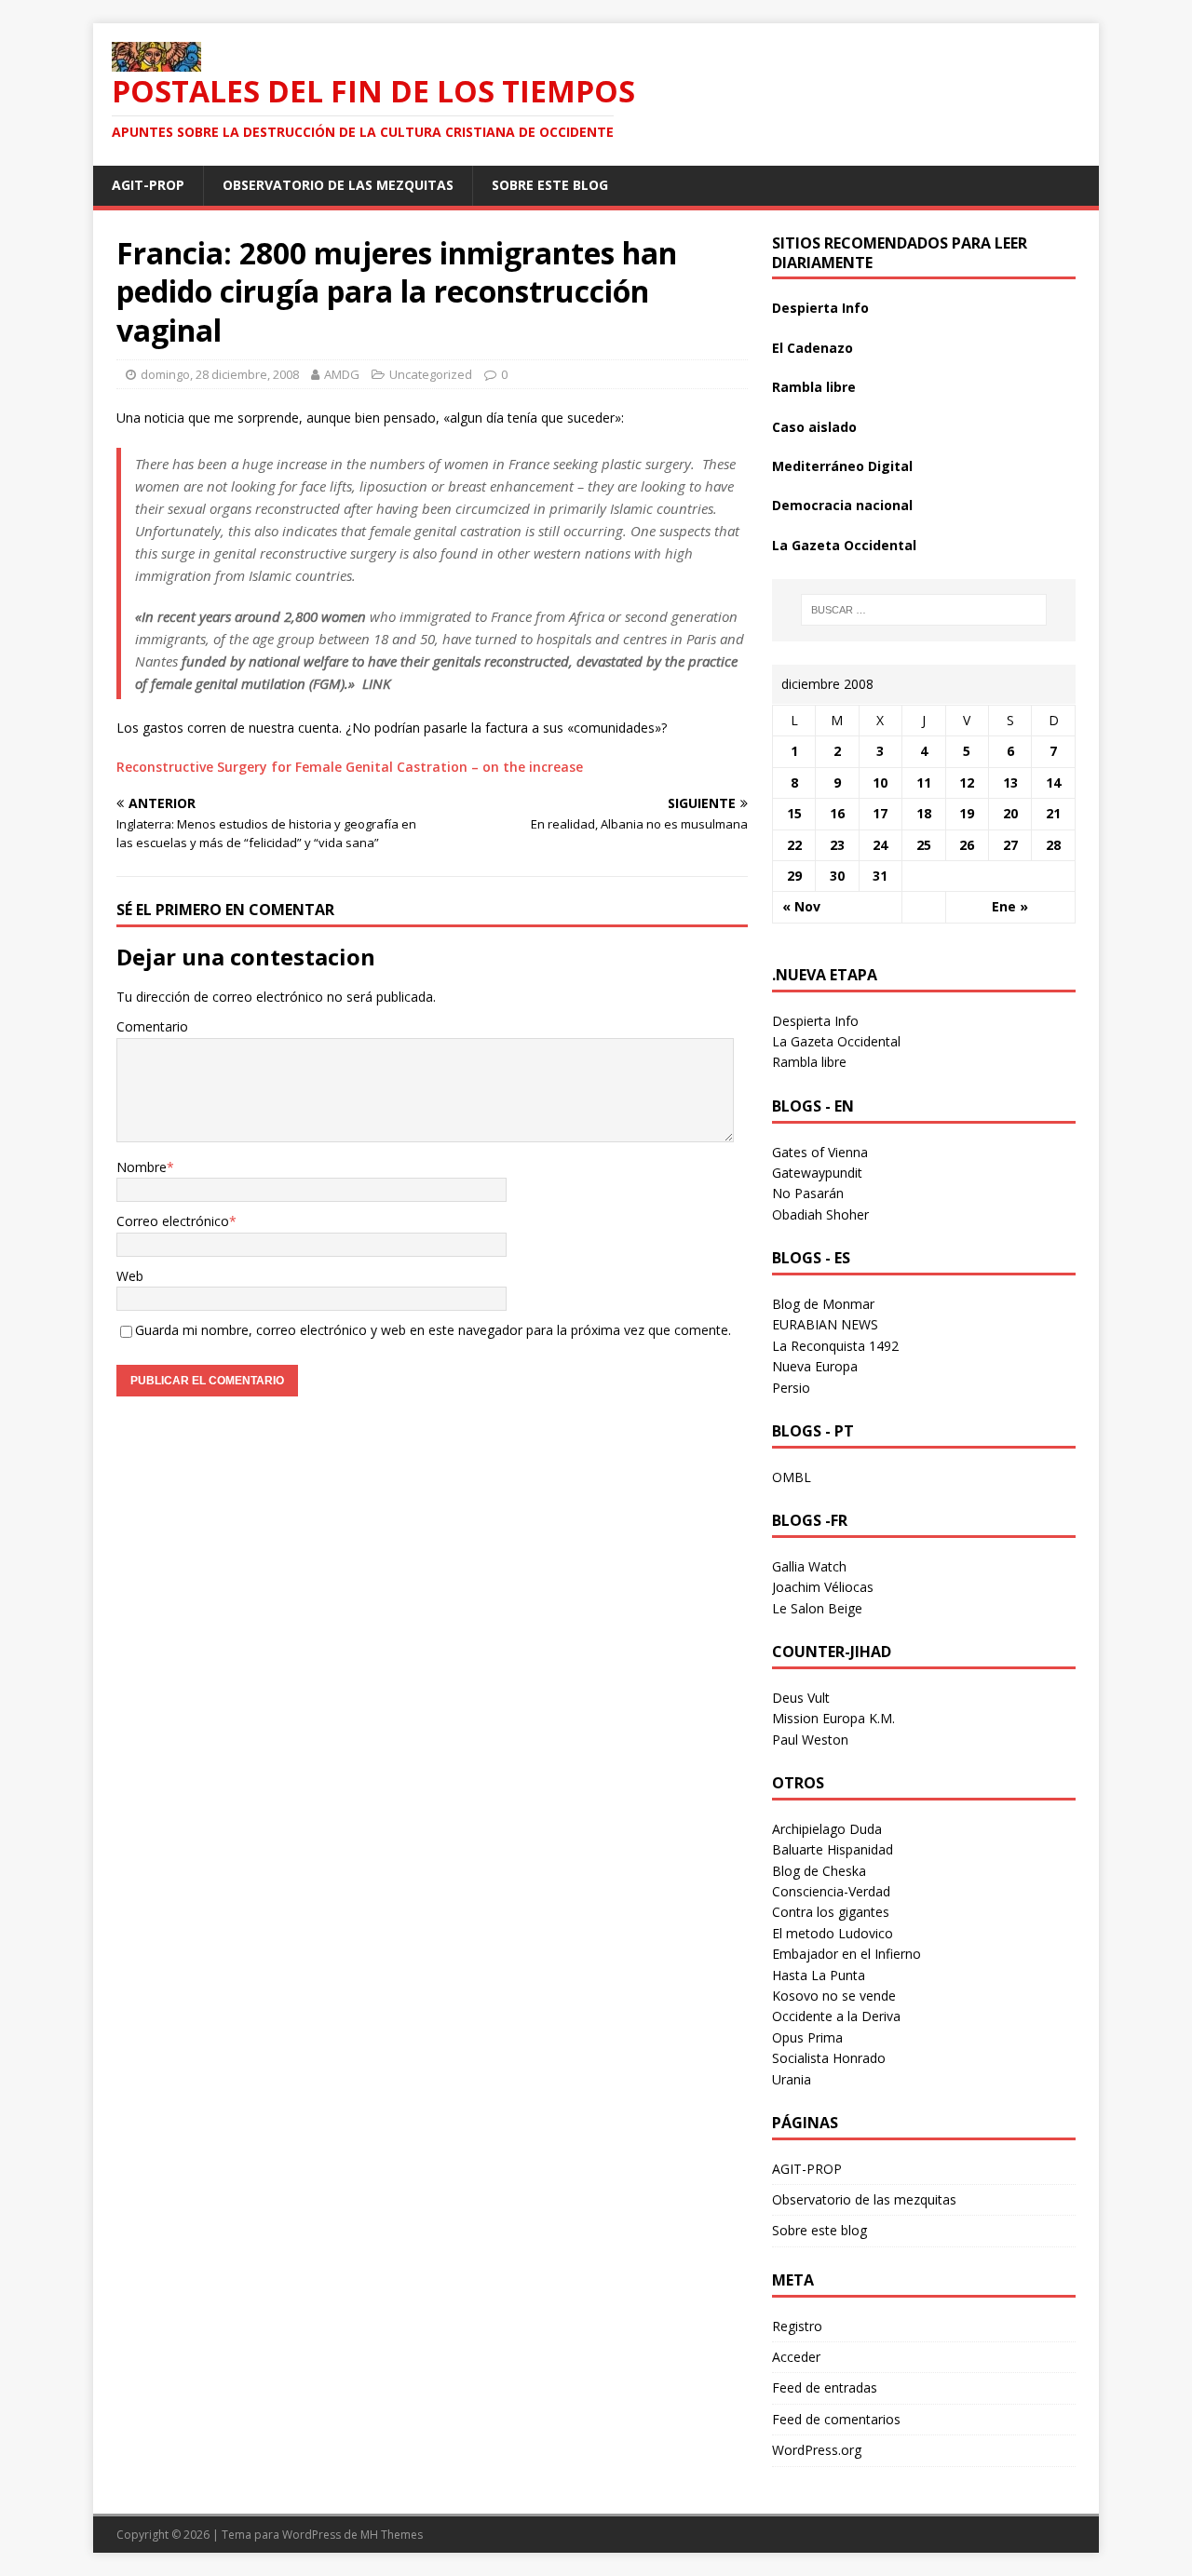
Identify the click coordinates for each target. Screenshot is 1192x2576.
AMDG (342, 374)
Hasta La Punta (819, 1975)
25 (924, 845)
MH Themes (392, 2535)
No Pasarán (808, 1193)
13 (1010, 782)
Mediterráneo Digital (842, 466)
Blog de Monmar (823, 1304)
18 (924, 813)
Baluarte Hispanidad (833, 1849)
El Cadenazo (813, 348)
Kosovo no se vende (834, 1996)
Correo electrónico (173, 1221)
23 (837, 845)
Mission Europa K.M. (833, 1718)
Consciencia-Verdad (831, 1891)
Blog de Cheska (819, 1871)
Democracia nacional (842, 505)
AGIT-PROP (148, 185)
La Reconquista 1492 (835, 1346)
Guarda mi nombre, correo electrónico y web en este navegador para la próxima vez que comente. (433, 1330)
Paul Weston (810, 1740)
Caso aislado (814, 427)
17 (880, 813)
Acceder (796, 2357)
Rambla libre (814, 387)
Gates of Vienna (820, 1152)
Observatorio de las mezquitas (338, 185)
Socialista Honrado (829, 2058)
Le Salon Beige (817, 1608)
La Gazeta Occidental (844, 545)
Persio (791, 1388)
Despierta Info (820, 308)
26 (967, 845)
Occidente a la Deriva (836, 2016)
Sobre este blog (550, 185)
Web (130, 1276)
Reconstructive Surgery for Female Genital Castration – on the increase (350, 767)
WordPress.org (817, 2450)
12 (967, 782)
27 (1010, 845)
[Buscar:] (924, 610)
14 (1053, 782)
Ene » (1010, 906)
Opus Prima (807, 2037)
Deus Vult (801, 1698)
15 (794, 813)
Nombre (142, 1167)
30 (837, 876)
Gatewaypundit (817, 1173)
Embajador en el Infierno (847, 1954)
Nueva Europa (815, 1366)
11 (924, 782)
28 (1053, 845)
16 (837, 813)
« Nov (801, 906)
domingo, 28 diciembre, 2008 (220, 374)
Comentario (152, 1026)
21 (1053, 813)
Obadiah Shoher (820, 1214)
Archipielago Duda (827, 1829)
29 (794, 876)
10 (880, 782)
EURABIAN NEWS (825, 1324)
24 (880, 845)
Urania (792, 2079)
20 (1010, 813)
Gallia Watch (809, 1566)
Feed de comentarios (836, 2419)
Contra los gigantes (831, 1912)
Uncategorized (431, 374)
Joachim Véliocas (823, 1587)
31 (880, 876)
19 (967, 813)
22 (794, 845)
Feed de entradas (825, 2387)
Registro (797, 2326)
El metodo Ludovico (833, 1933)
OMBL (792, 1477)
